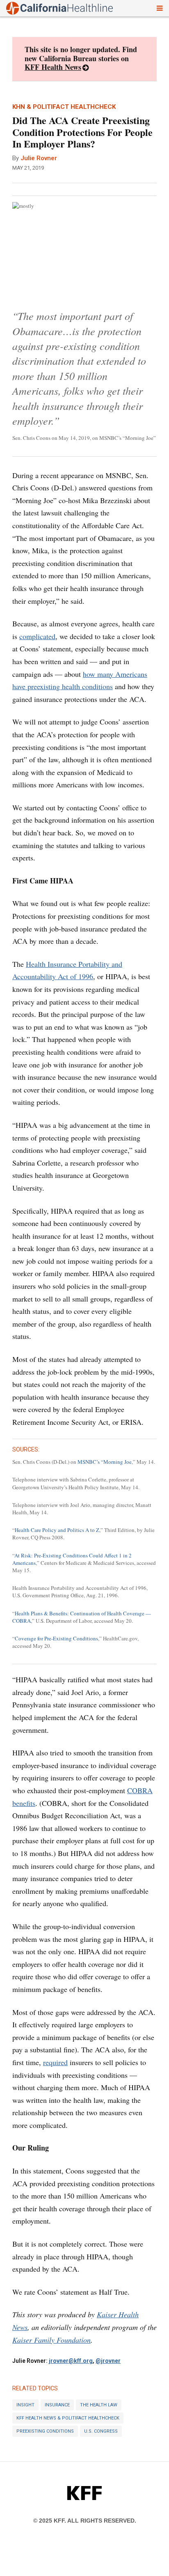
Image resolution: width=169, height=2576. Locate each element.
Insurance (57, 2405)
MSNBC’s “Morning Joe (105, 1462)
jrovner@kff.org (71, 2361)
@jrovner (108, 2361)
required (55, 2062)
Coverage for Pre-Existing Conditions (56, 1638)
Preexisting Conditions (45, 2431)
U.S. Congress (101, 2431)
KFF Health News (53, 67)
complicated (37, 636)
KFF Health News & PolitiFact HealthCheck (68, 2418)
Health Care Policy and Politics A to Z (57, 1530)
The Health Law (99, 2405)
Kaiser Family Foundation (51, 2340)
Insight (25, 2405)
